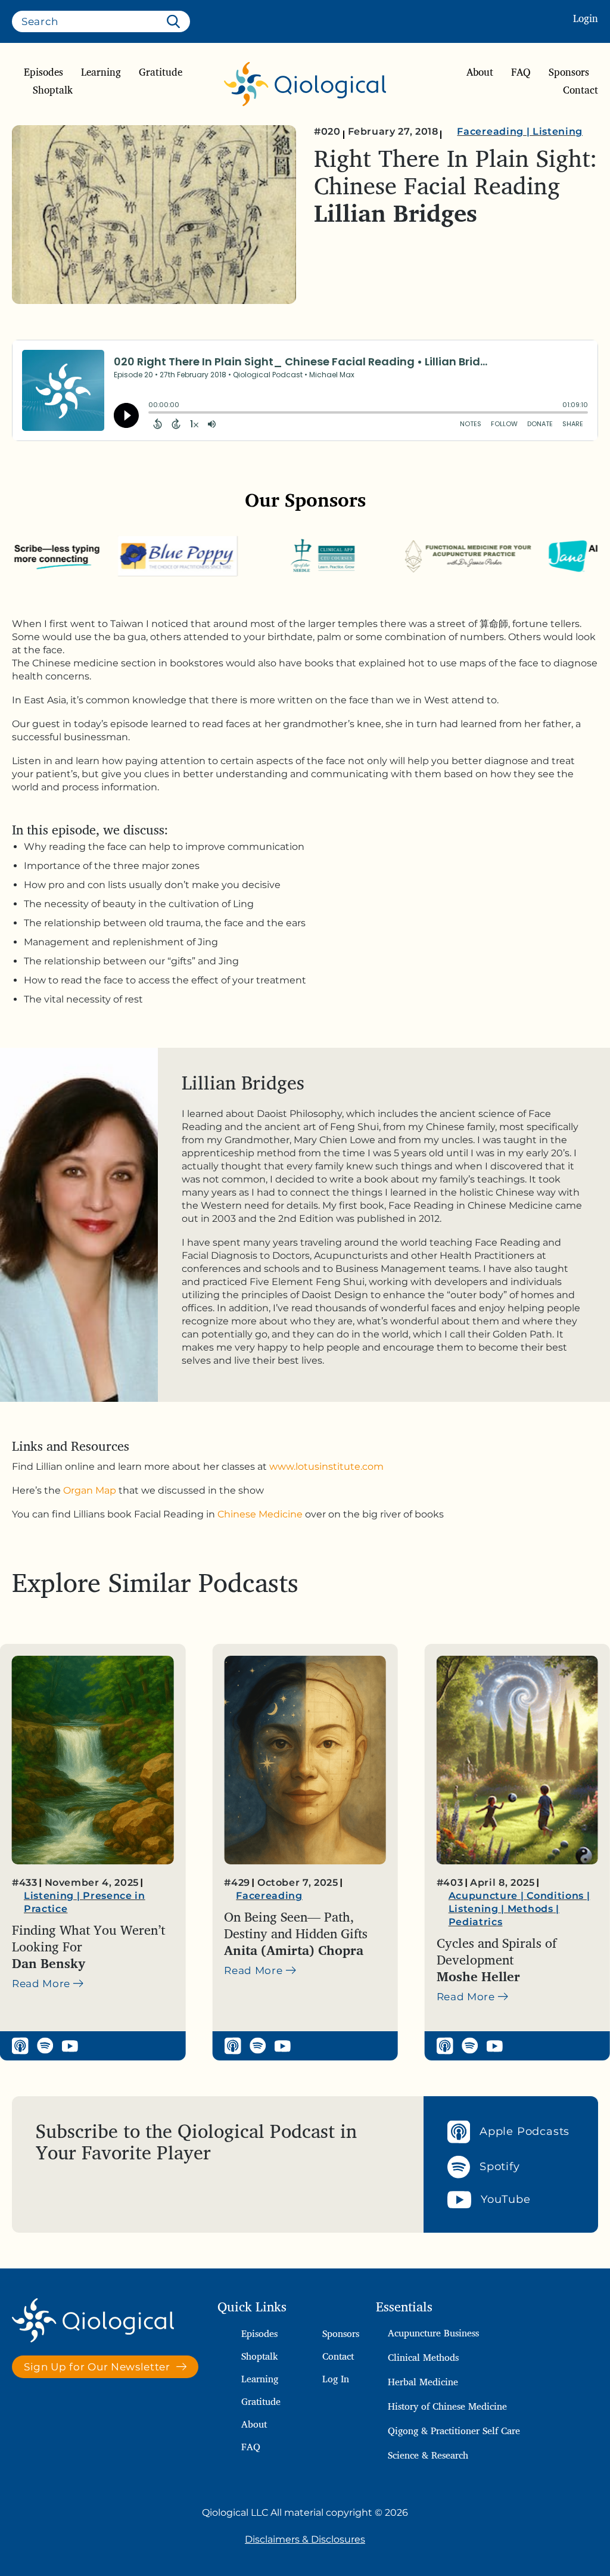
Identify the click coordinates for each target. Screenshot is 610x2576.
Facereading (490, 131)
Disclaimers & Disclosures (305, 2539)
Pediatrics (263, 1922)
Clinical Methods (423, 2357)
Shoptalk (53, 90)
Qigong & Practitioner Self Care (454, 2431)
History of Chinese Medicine (447, 2406)
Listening (558, 131)
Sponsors (569, 72)
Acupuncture (270, 1896)
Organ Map (90, 1490)
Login (586, 18)
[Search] (176, 21)
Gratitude (161, 72)
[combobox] (101, 21)
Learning (101, 72)
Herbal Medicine (423, 2382)
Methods (318, 1909)
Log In (336, 2379)
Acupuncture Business (433, 2333)
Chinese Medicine (260, 1514)
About (480, 72)
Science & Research (428, 2455)
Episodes (43, 72)
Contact (581, 90)
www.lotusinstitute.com (326, 1467)
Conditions (343, 1896)
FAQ (521, 72)
